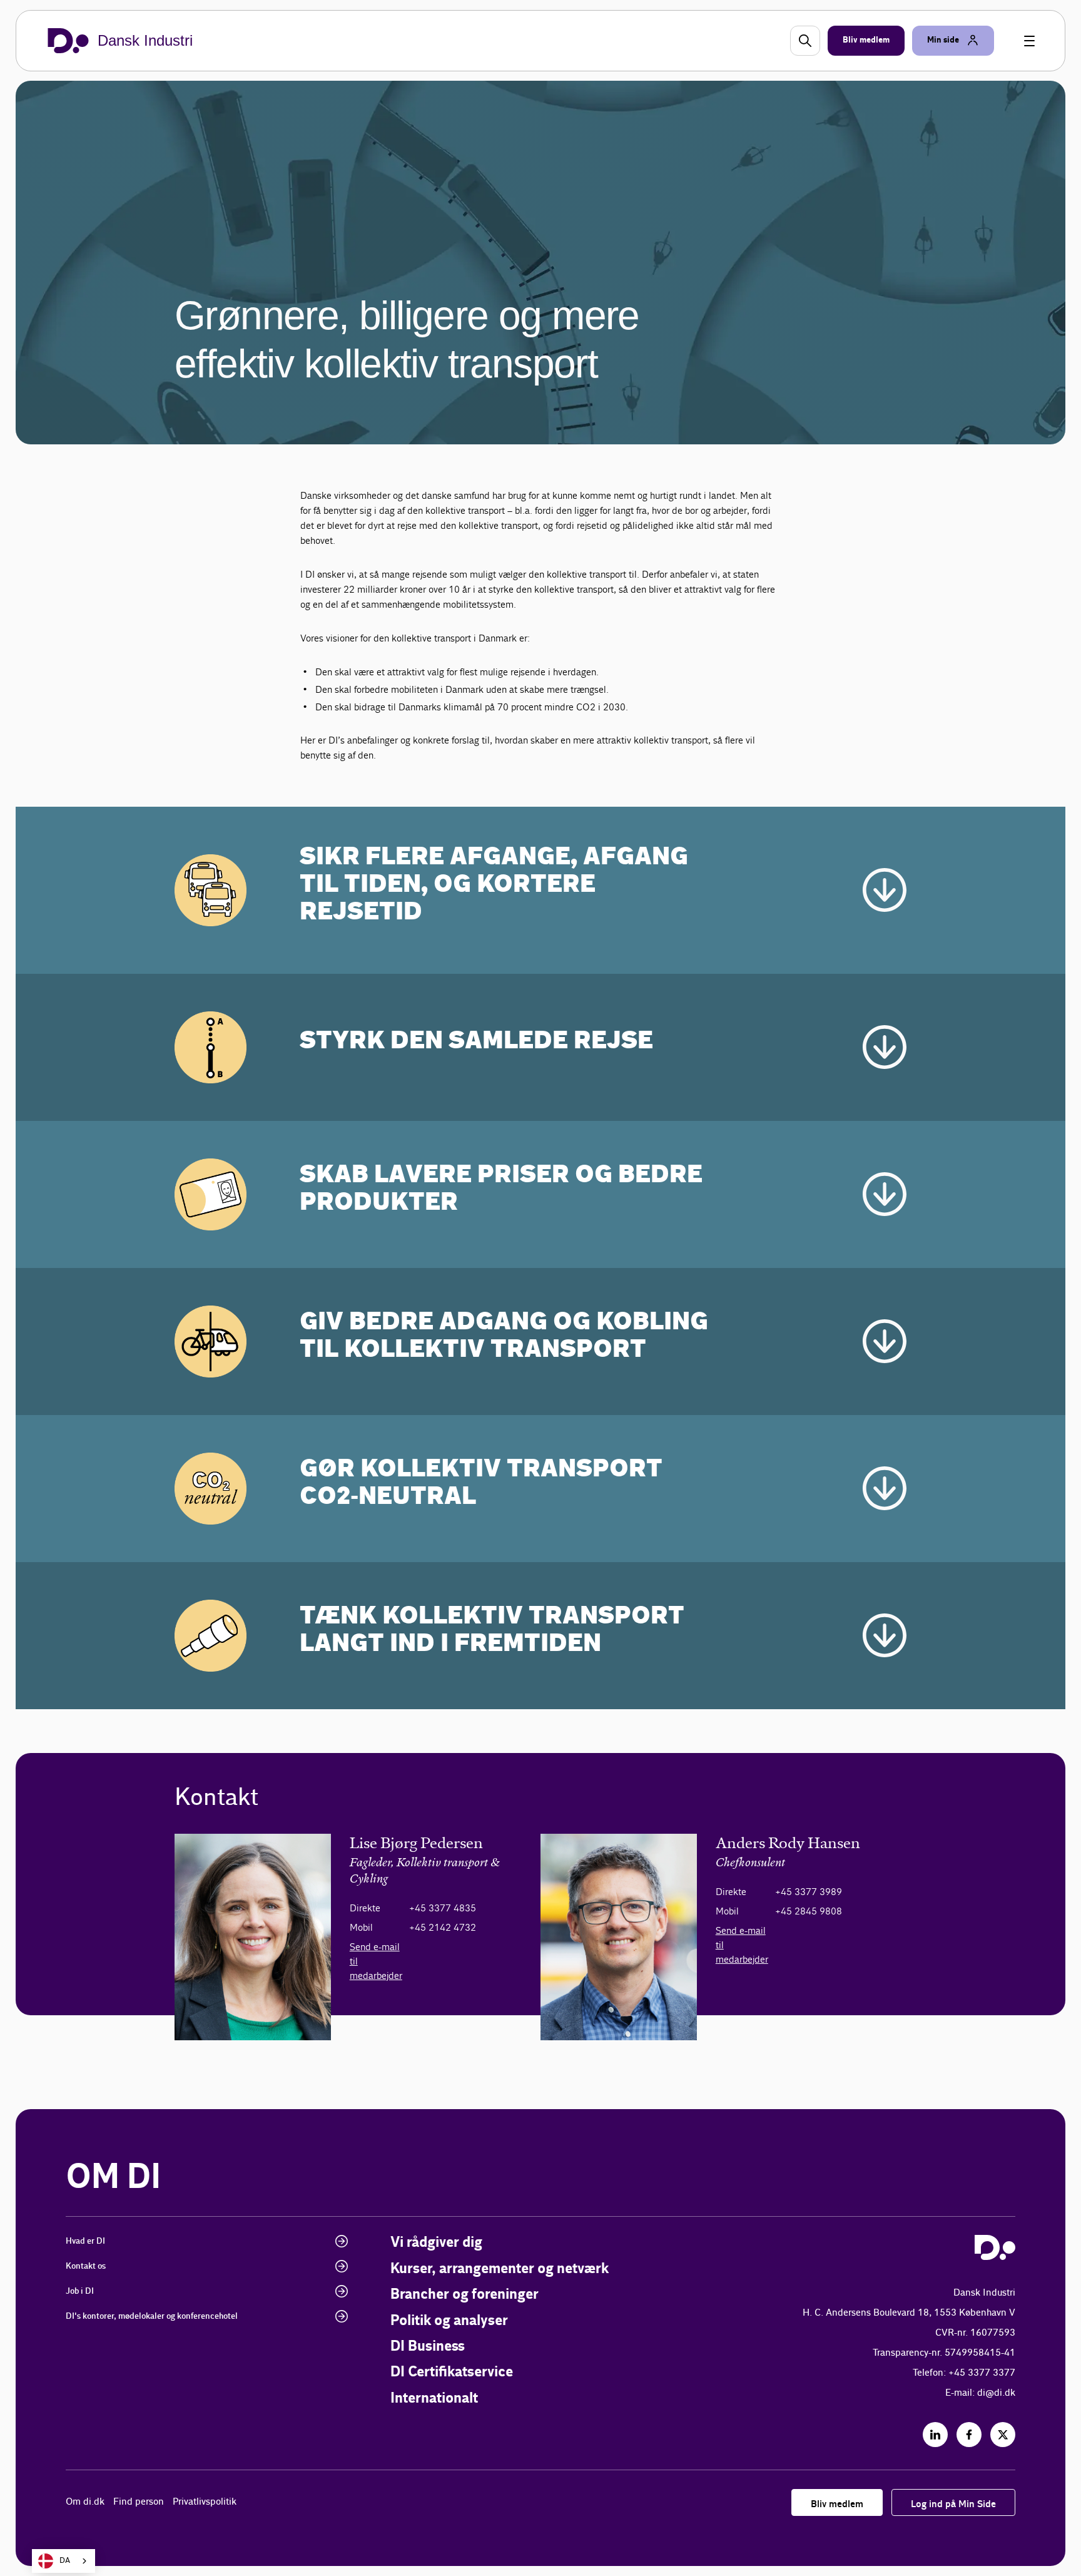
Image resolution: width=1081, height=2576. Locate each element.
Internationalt (434, 2399)
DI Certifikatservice (452, 2372)
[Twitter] (1003, 2435)
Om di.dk (85, 2502)
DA (65, 2561)
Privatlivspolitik (205, 2502)
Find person (139, 2502)
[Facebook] (969, 2435)
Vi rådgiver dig (436, 2243)
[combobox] (63, 2561)
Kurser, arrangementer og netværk (500, 2269)
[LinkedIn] (935, 2435)
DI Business (428, 2347)
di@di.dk (996, 2393)
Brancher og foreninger (464, 2295)
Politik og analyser (449, 2321)
